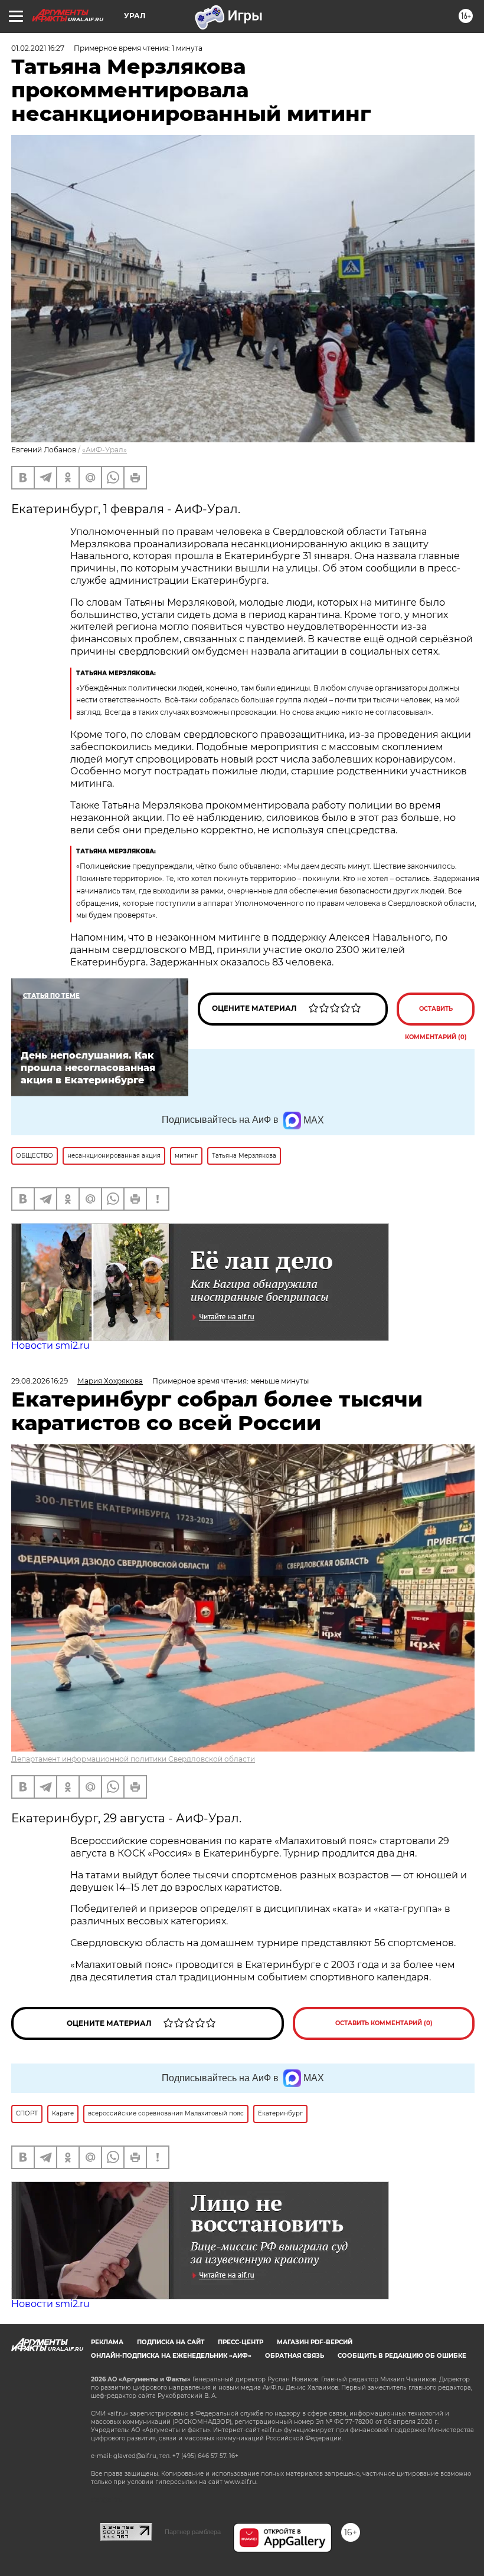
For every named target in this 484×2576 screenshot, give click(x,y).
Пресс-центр (241, 2342)
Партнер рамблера (193, 2532)
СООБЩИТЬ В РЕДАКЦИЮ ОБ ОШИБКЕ (402, 2356)
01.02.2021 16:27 (38, 48)
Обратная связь (295, 2356)
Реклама (107, 2342)
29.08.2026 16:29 (40, 1381)
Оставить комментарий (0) (436, 1015)
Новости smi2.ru (50, 1345)
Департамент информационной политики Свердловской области (133, 1759)
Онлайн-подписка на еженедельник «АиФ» (171, 2356)
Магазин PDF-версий (315, 2342)
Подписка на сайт (171, 2342)
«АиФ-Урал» (104, 450)
